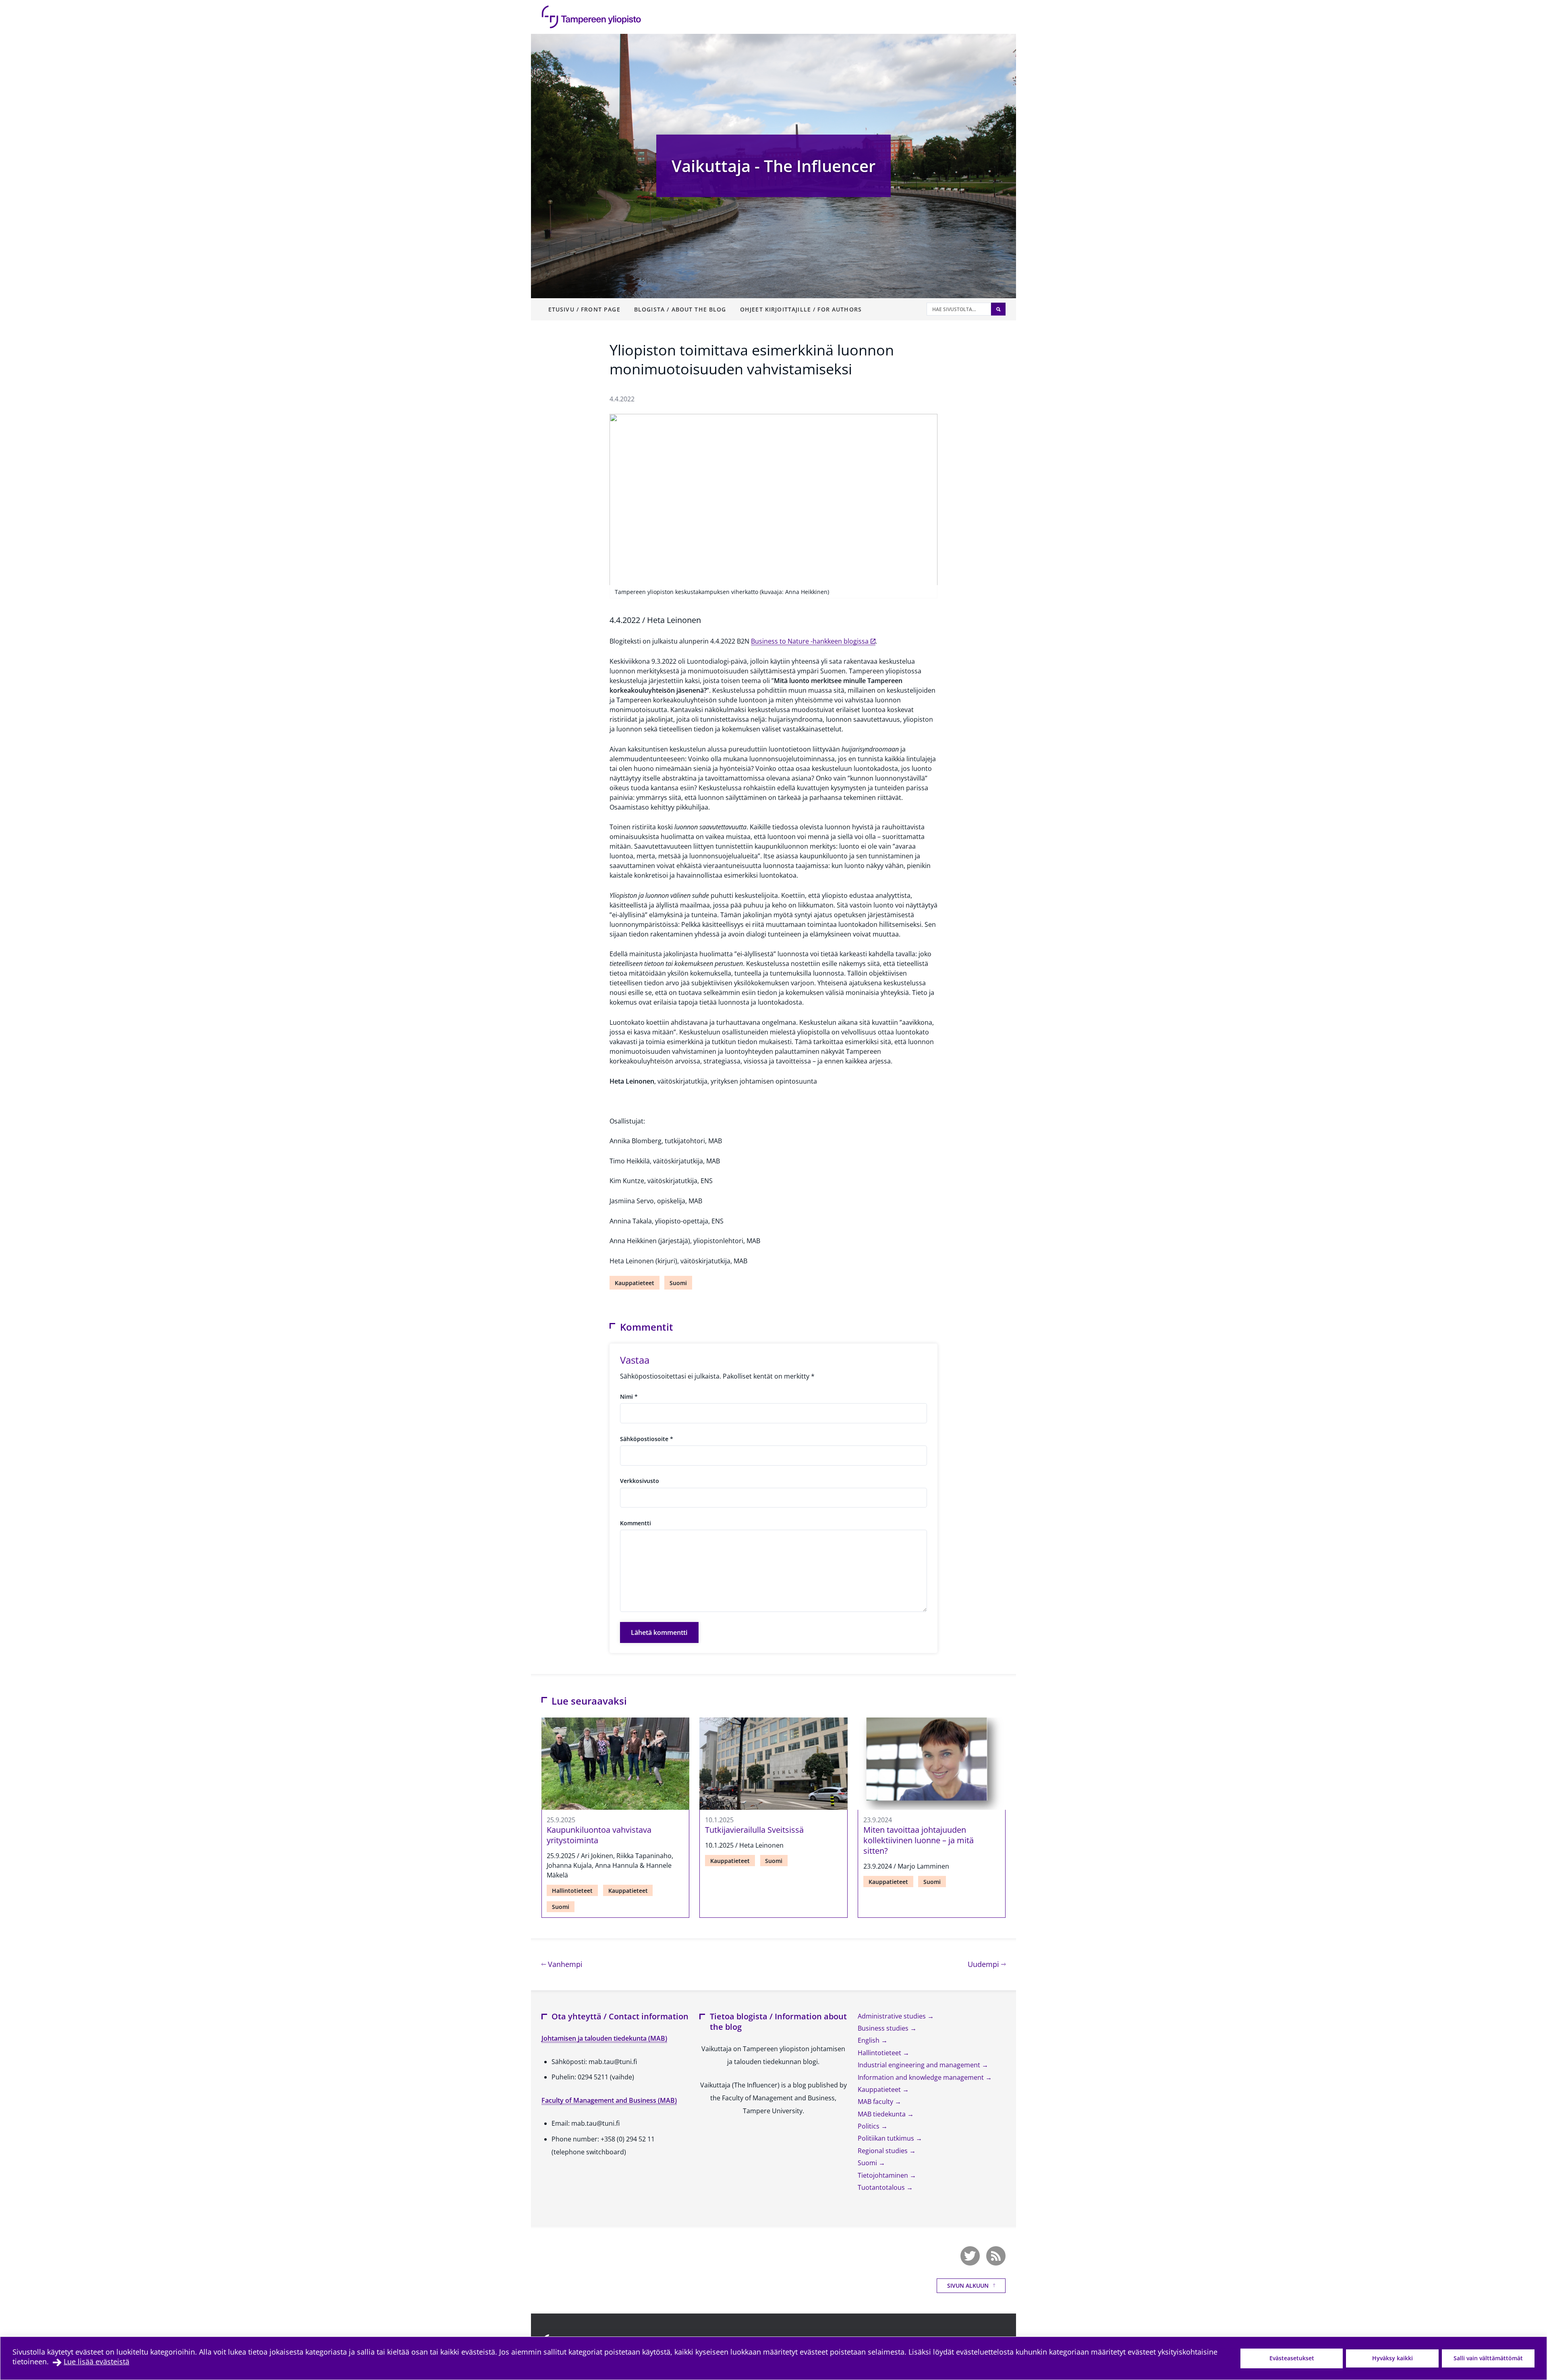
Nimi (629, 1397)
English (869, 2040)
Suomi (678, 1283)
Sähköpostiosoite (647, 1439)
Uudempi (987, 1964)
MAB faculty (876, 2102)
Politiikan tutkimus (887, 2138)
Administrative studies (893, 2016)
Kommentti (636, 1523)
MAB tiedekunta (882, 2114)
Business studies (884, 2028)
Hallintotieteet (572, 1891)
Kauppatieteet (635, 1283)
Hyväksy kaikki (1393, 2358)
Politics (869, 2126)
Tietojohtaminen (884, 2175)
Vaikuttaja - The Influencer (773, 166)
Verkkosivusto (640, 1481)
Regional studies (883, 2151)
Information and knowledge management (922, 2077)
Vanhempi (564, 1964)
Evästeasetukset (1292, 2358)
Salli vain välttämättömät (1488, 2358)
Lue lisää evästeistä (96, 2361)
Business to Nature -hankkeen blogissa (810, 641)
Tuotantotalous (882, 2187)
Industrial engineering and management (920, 2065)
